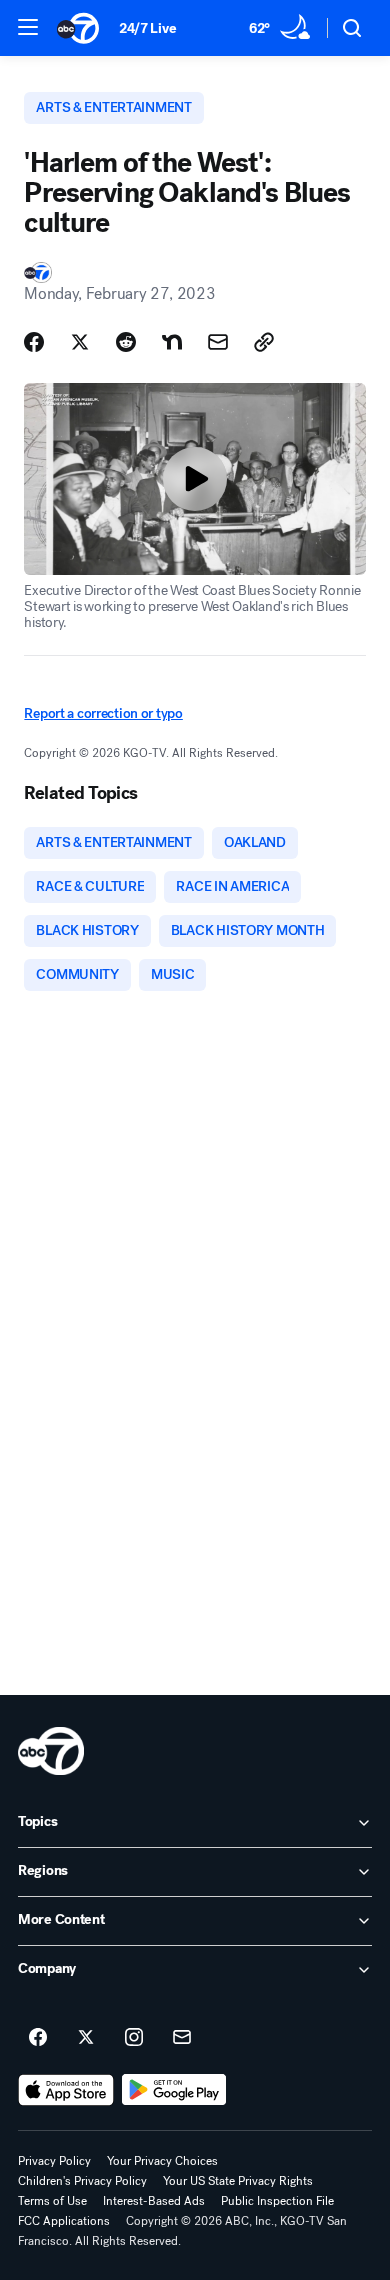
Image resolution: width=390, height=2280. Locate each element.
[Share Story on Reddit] (126, 342)
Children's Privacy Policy (82, 2181)
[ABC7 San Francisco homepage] (78, 28)
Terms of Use (52, 2201)
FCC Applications (64, 2221)
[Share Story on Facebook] (34, 342)
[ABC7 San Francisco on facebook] (38, 2038)
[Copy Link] (264, 342)
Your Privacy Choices (162, 2161)
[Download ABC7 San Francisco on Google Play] (174, 2090)
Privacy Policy (54, 2161)
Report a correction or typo (103, 713)
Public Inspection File (277, 2201)
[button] (28, 27)
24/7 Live (147, 28)
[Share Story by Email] (218, 342)
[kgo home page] (51, 1751)
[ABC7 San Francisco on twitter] (86, 2038)
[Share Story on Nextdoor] (172, 342)
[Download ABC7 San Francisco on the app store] (66, 2090)
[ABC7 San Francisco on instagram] (134, 2038)
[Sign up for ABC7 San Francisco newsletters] (182, 2038)
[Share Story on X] (80, 342)
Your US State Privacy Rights (238, 2181)
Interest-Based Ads (154, 2201)
